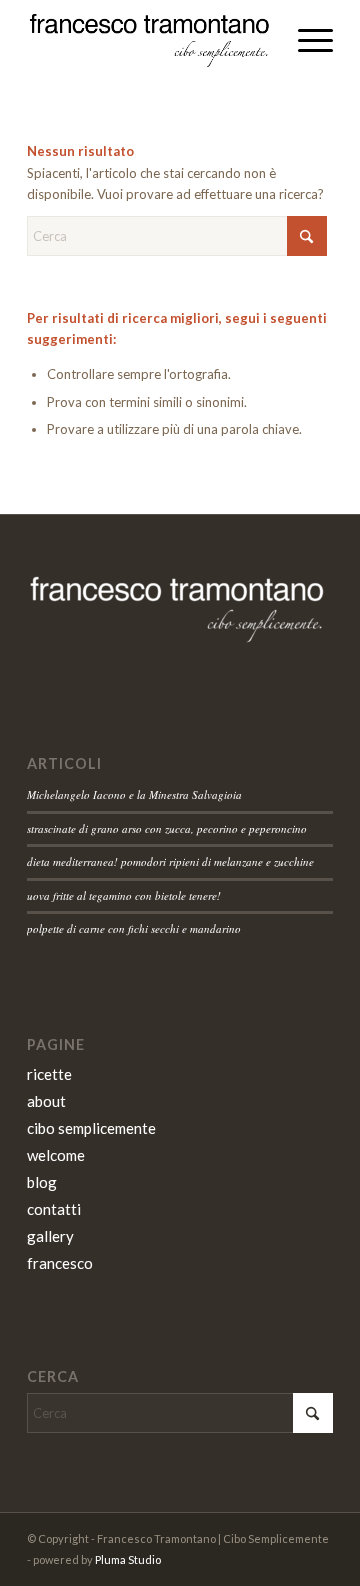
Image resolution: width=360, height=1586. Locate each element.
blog (42, 1182)
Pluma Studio (128, 1559)
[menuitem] (305, 40)
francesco (60, 1263)
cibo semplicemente (91, 1128)
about (46, 1101)
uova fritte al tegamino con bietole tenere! (124, 895)
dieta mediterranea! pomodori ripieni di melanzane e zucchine (170, 861)
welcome (56, 1155)
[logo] (149, 40)
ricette (49, 1074)
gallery (50, 1236)
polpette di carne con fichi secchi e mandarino (134, 928)
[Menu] (305, 40)
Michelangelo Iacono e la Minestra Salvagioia (134, 794)
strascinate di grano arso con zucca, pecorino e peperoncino (167, 828)
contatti (54, 1209)
